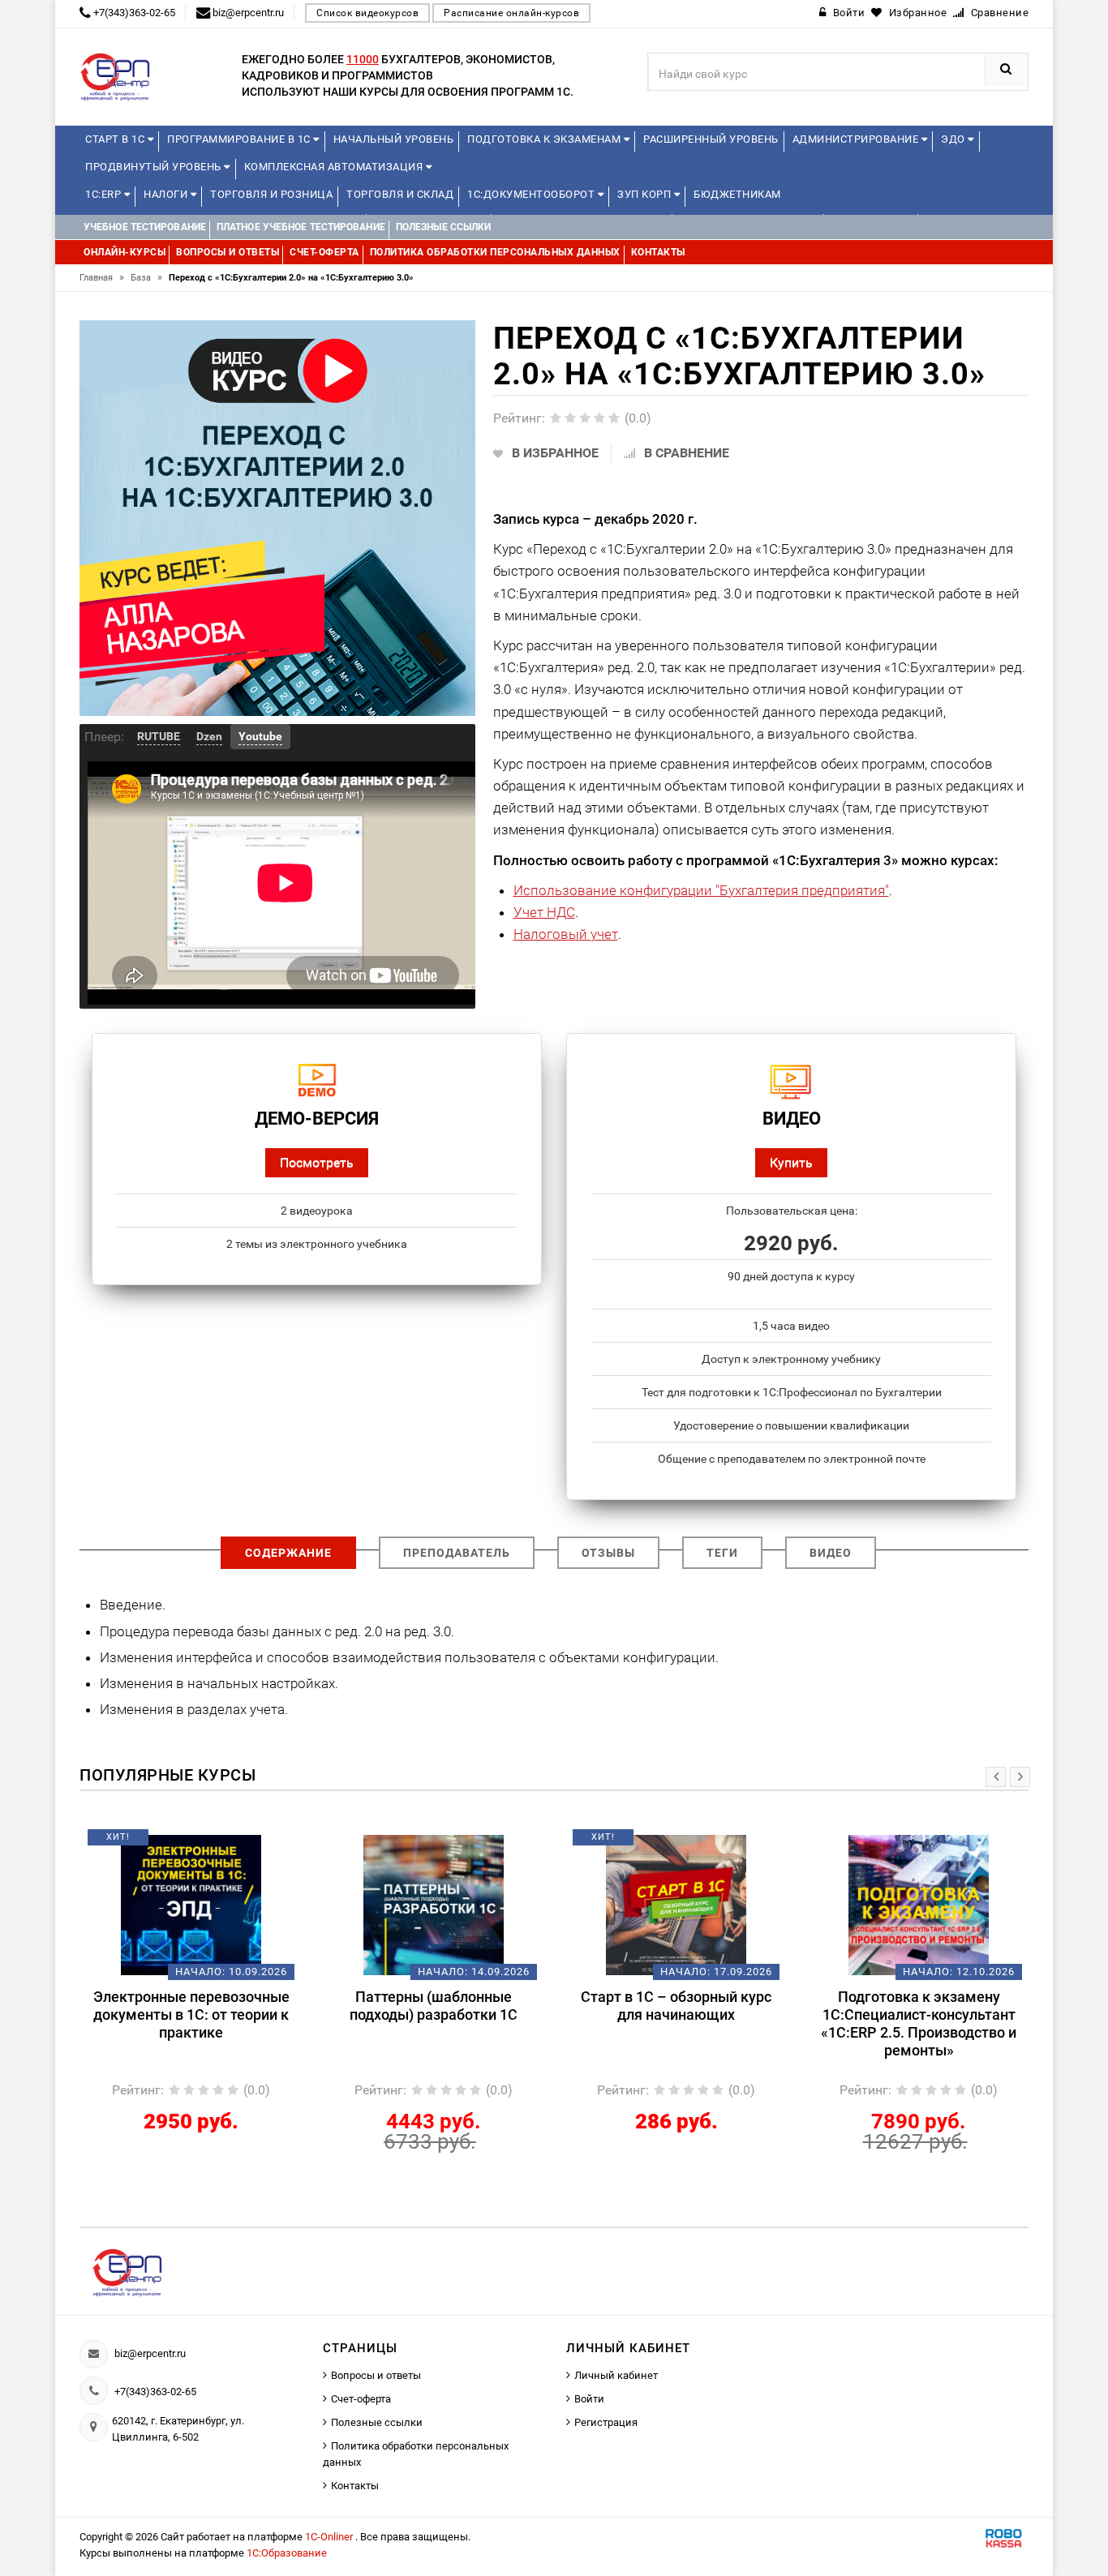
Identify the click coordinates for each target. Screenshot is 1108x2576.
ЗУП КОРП (646, 194)
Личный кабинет (616, 2375)
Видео (831, 1553)
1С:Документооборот (533, 194)
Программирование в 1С (240, 139)
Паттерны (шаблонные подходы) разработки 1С (434, 2006)
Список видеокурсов (367, 13)
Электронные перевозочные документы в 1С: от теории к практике (191, 2015)
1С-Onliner (330, 2537)
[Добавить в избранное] (164, 1843)
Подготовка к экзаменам (545, 139)
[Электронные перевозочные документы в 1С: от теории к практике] (191, 1904)
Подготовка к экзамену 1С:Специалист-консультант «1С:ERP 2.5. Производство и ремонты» (919, 2023)
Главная (102, 278)
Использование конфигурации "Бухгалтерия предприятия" (701, 890)
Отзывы (608, 1553)
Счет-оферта (361, 2399)
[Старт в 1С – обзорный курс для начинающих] (676, 1904)
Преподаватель (457, 1553)
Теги (722, 1553)
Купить (791, 1162)
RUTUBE (159, 736)
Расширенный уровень (711, 139)
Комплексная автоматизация (335, 167)
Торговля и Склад (400, 194)
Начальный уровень (394, 139)
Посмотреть (317, 1162)
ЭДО (954, 139)
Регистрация (606, 2422)
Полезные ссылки (377, 2422)
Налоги (167, 194)
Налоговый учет (566, 934)
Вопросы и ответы (376, 2375)
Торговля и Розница (271, 194)
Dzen (209, 736)
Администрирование (857, 139)
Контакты (355, 2486)
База (146, 278)
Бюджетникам (737, 194)
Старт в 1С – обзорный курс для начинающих (676, 2006)
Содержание (288, 1553)
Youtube (260, 736)
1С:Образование (287, 2553)
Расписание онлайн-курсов (511, 13)
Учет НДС (544, 912)
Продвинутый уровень (155, 167)
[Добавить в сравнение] (215, 1843)
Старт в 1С (116, 139)
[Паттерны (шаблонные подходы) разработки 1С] (434, 1904)
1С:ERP (105, 194)
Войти (589, 2399)
